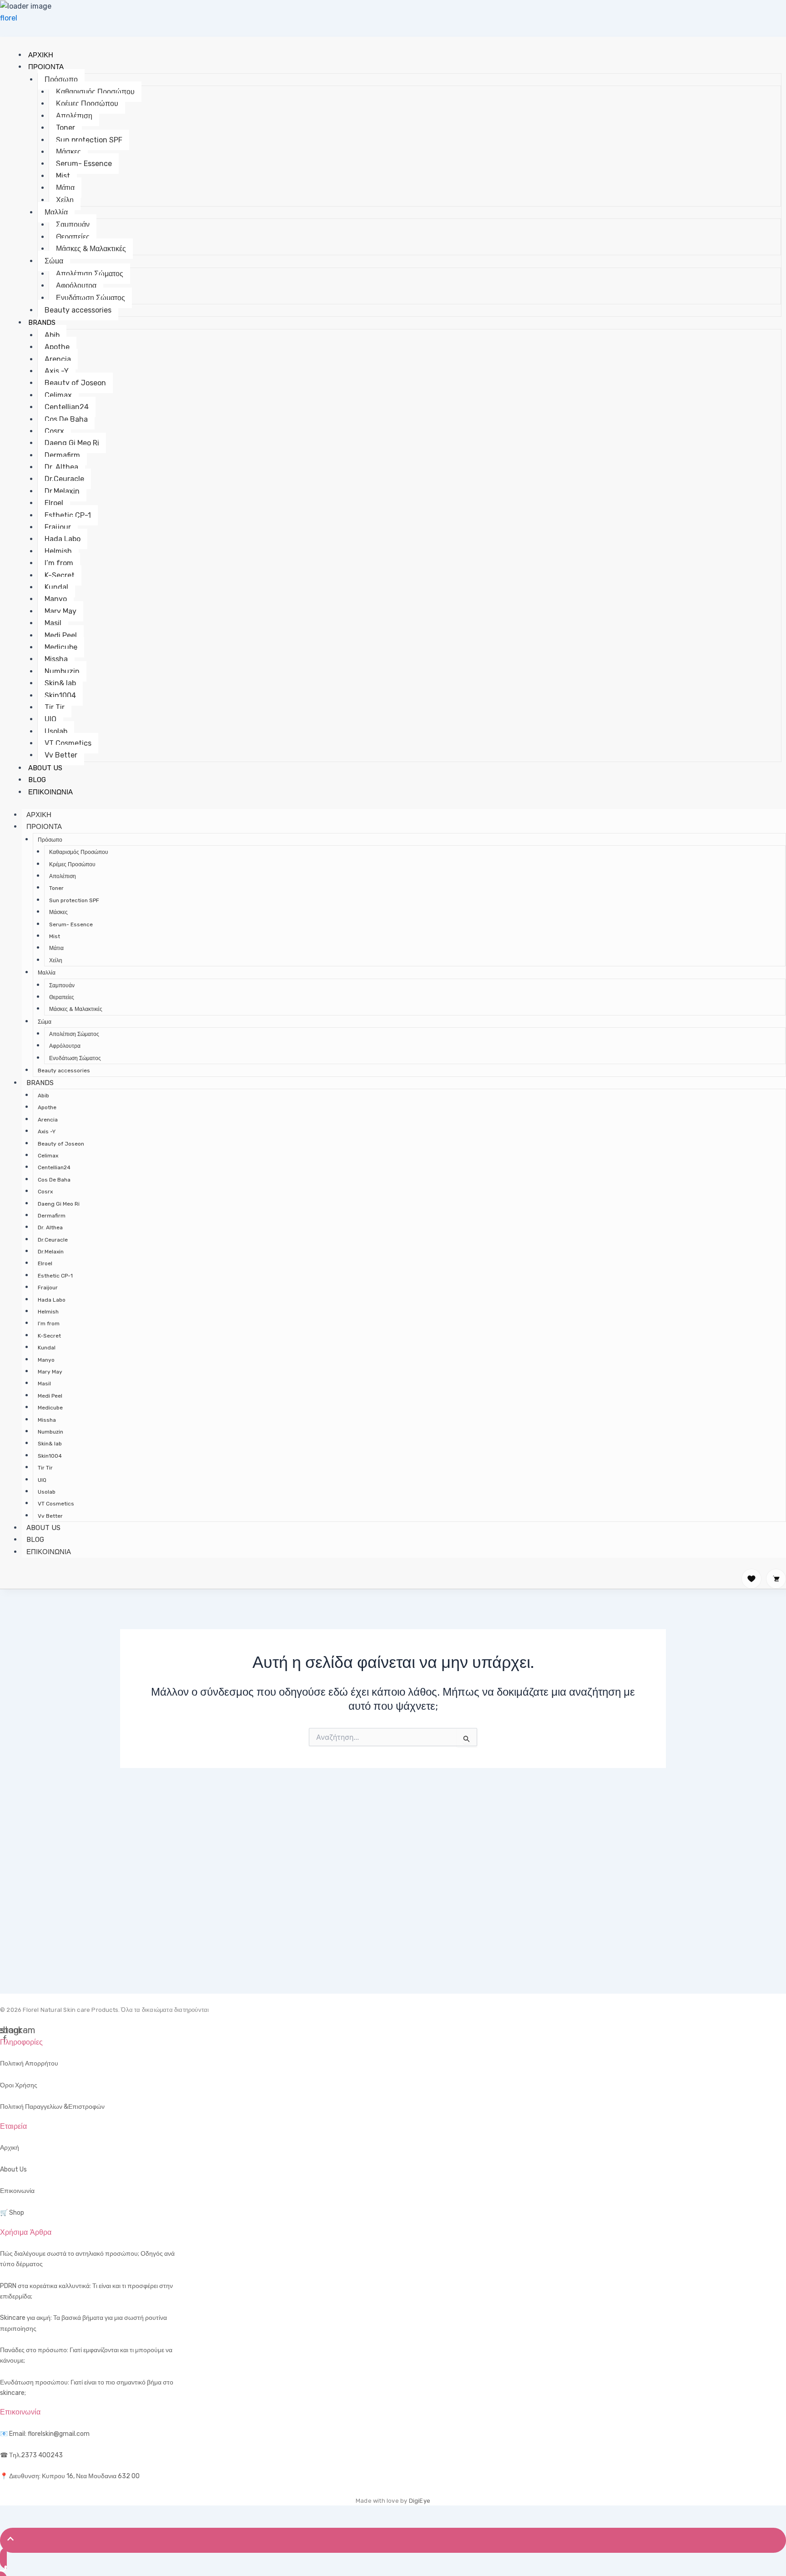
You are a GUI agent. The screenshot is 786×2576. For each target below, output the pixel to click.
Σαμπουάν (73, 225)
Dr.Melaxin (62, 491)
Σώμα (54, 261)
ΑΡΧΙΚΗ (41, 55)
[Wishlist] (751, 1579)
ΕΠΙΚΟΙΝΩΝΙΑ (50, 792)
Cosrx (54, 431)
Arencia (58, 359)
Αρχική (10, 2148)
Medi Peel (61, 635)
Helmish (58, 551)
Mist (63, 176)
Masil (53, 623)
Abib (52, 335)
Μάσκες (68, 152)
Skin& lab (60, 683)
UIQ (50, 719)
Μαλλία (56, 212)
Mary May (60, 611)
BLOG (37, 780)
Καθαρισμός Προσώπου (95, 92)
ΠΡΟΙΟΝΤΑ (46, 67)
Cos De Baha (66, 419)
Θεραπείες (73, 237)
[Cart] (776, 1579)
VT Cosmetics (68, 743)
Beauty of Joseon (75, 383)
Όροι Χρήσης (19, 2085)
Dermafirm (62, 455)
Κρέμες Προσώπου (87, 104)
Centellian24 (67, 407)
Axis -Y (57, 371)
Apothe (57, 347)
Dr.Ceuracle (64, 479)
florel (9, 18)
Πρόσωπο (61, 79)
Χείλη (65, 200)
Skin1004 (60, 695)
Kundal (56, 587)
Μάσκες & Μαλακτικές (91, 249)
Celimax (58, 395)
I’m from (59, 563)
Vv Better (61, 755)
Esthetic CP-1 (68, 515)
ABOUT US (45, 768)
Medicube (61, 647)
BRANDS (42, 323)
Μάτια (65, 188)
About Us (13, 2169)
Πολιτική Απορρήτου (29, 2063)
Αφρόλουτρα (76, 285)
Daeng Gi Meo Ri (72, 443)
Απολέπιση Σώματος (90, 274)
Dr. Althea (61, 467)
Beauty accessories (78, 310)
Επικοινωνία (17, 2191)
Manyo (56, 599)
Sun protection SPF (89, 140)
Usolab (56, 731)
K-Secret (60, 575)
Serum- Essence (84, 164)
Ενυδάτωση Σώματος (91, 298)
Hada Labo (63, 539)
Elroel (54, 503)
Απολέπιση (74, 116)
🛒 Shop (12, 2213)
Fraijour (58, 527)
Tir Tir (55, 707)
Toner (65, 128)
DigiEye (420, 2501)
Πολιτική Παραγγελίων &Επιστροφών (52, 2107)
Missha (56, 659)
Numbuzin (62, 671)
